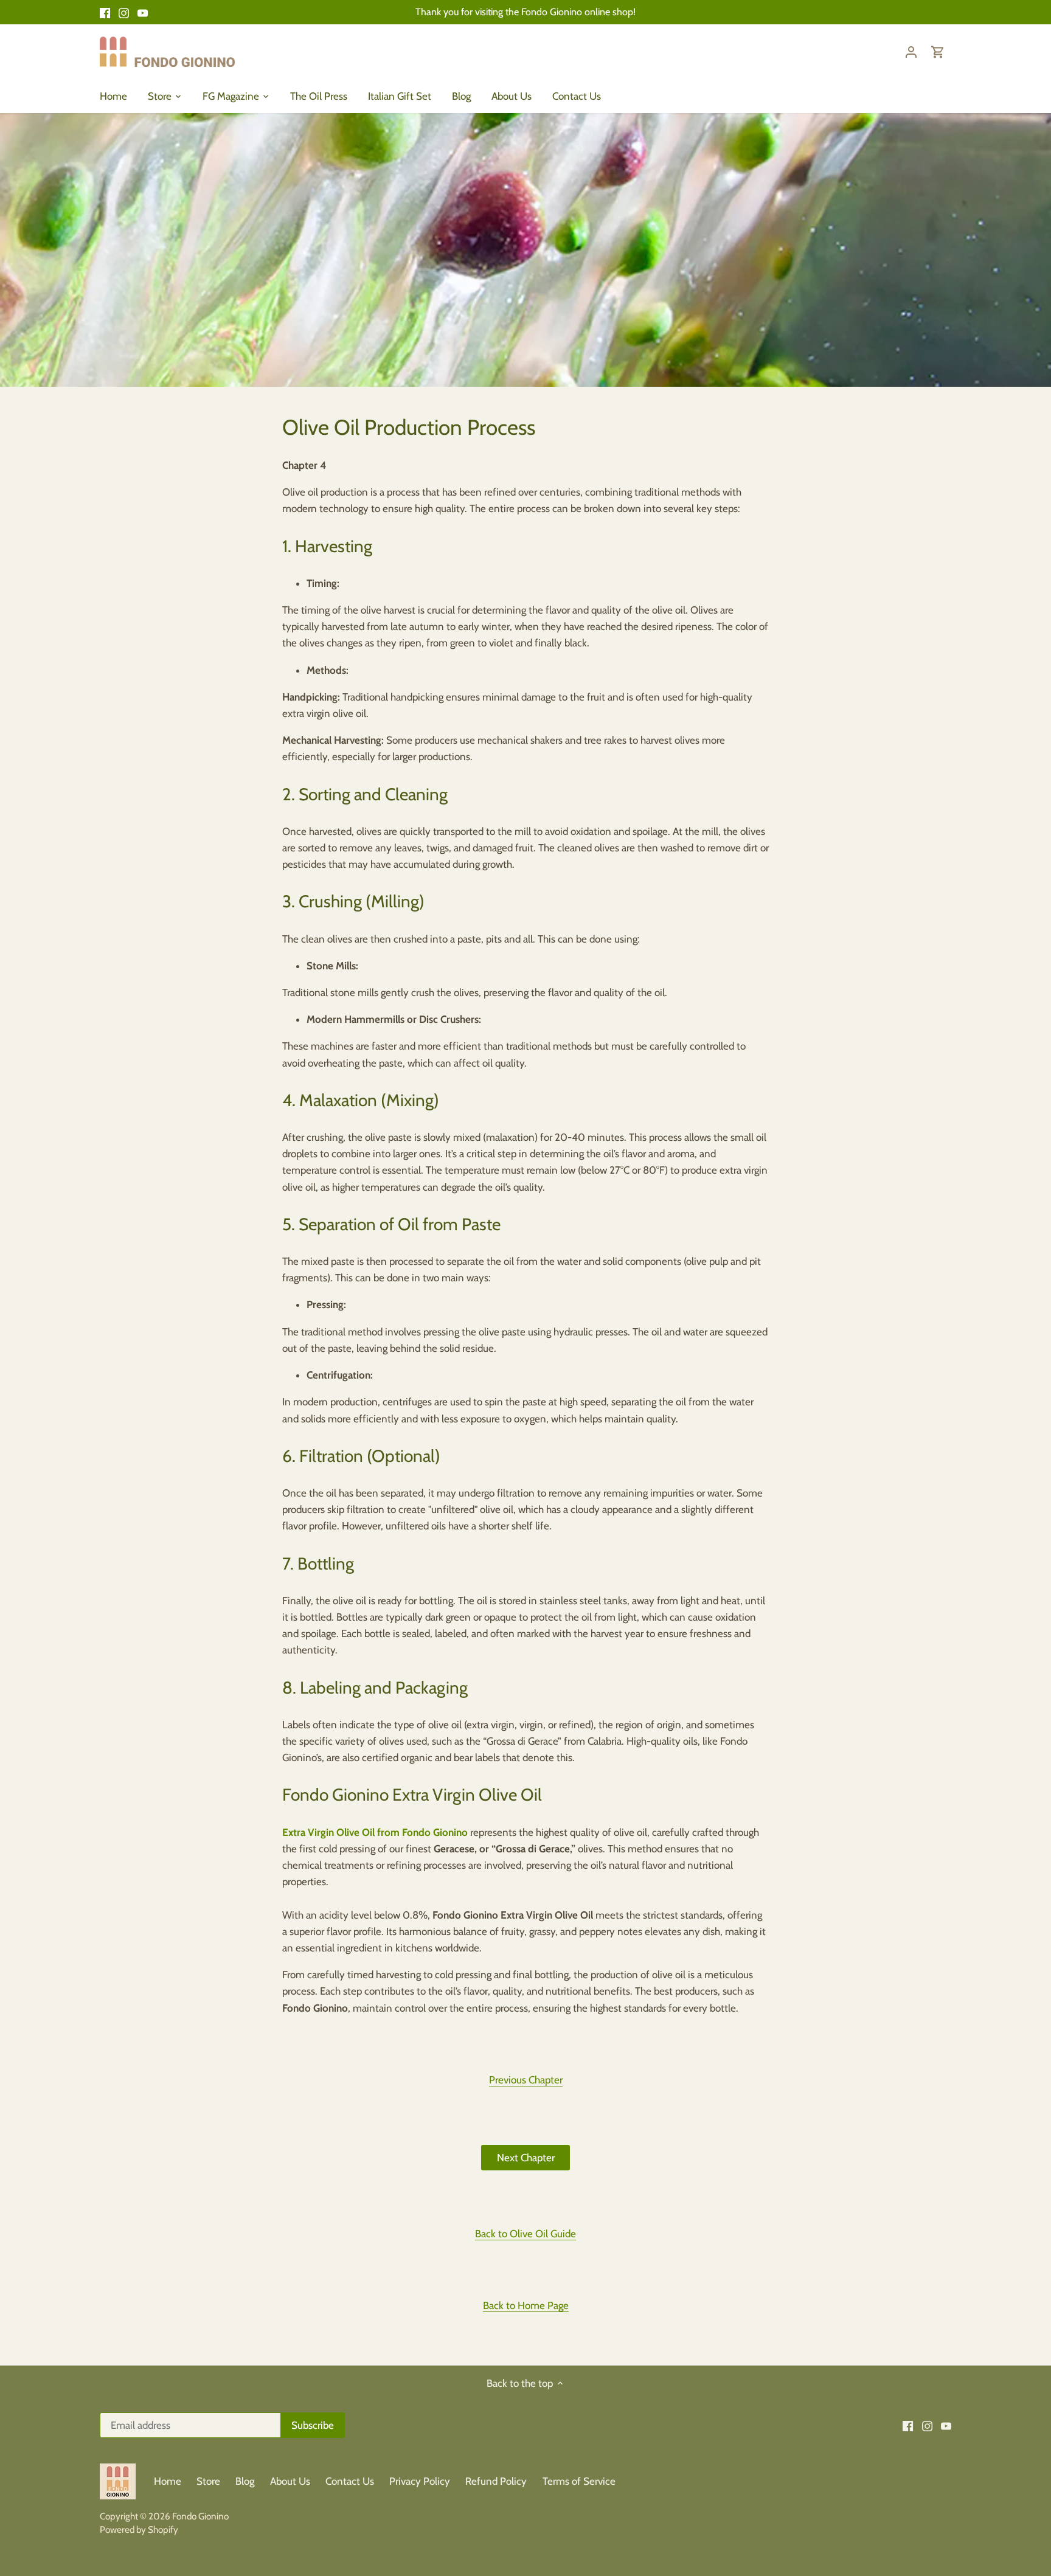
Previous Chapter (526, 2080)
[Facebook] (105, 12)
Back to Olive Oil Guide (525, 2234)
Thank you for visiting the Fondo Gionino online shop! (525, 12)
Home (168, 2481)
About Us (290, 2481)
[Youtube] (143, 12)
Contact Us (350, 2481)
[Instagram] (124, 12)
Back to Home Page (526, 2305)
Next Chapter (526, 2158)
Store (208, 2481)
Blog (245, 2481)
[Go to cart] (938, 51)
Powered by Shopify (139, 2529)
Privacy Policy (421, 2481)
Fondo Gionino (200, 2516)
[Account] (911, 51)
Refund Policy (496, 2481)
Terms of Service (579, 2481)
